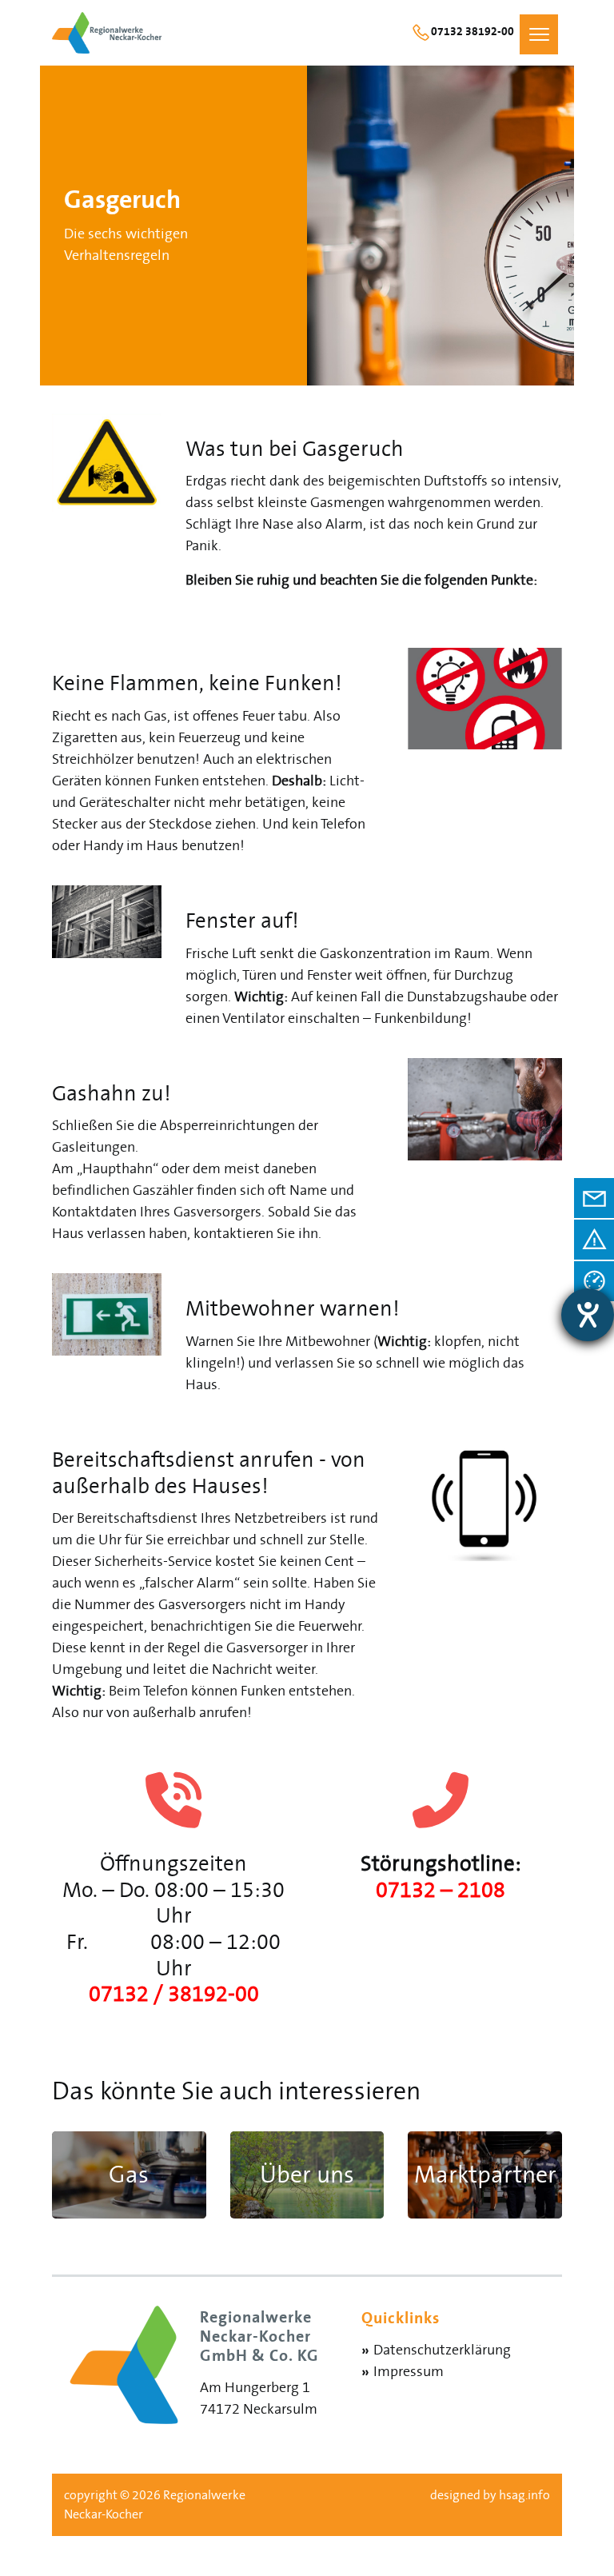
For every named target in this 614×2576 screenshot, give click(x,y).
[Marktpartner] (129, 2175)
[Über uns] (307, 2175)
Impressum (409, 2372)
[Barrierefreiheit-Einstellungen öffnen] (588, 1315)
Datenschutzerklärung (442, 2350)
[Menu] (538, 34)
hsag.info (524, 2495)
